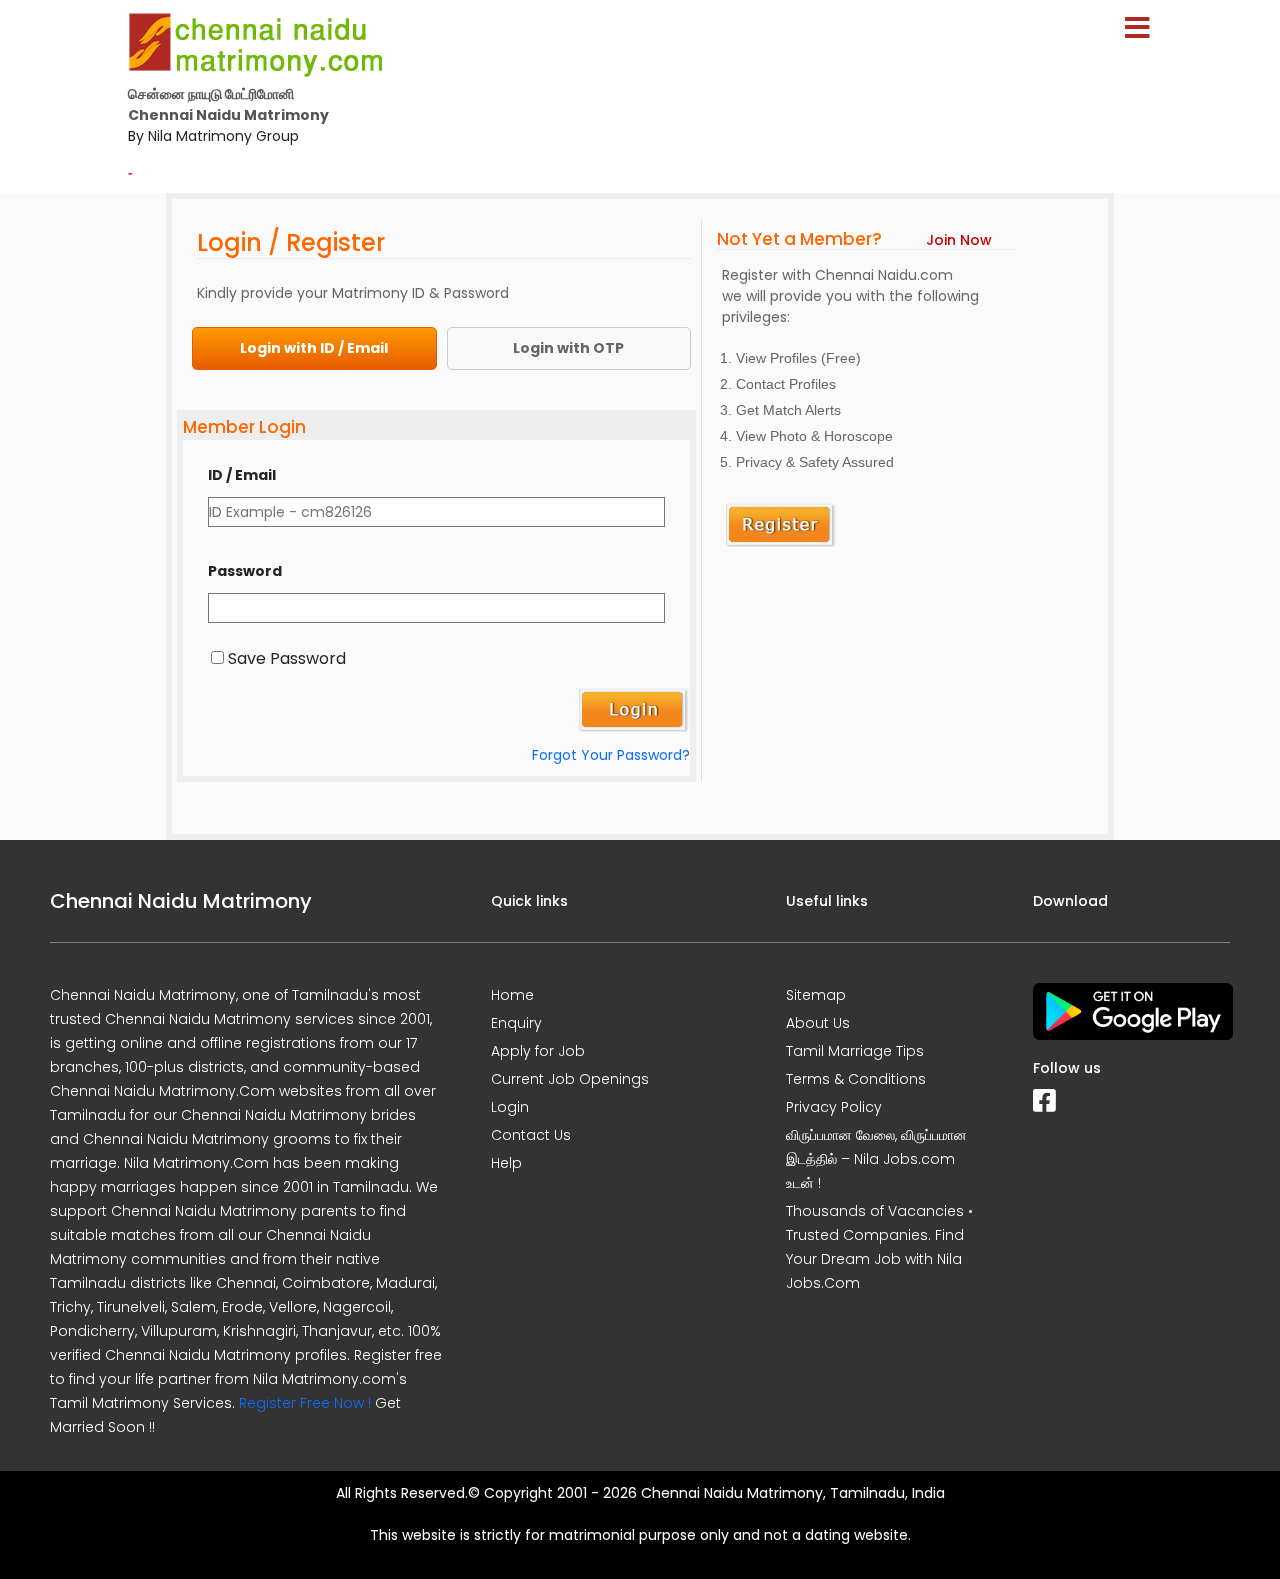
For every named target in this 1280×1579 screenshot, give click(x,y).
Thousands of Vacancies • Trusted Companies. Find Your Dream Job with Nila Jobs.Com (879, 1247)
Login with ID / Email (314, 348)
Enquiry (516, 1023)
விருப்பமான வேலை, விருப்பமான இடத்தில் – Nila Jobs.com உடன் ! (876, 1159)
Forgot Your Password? (611, 755)
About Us (818, 1023)
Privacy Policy (834, 1107)
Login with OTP (568, 348)
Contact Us (531, 1135)
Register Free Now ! (305, 1403)
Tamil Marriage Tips (855, 1051)
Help (506, 1163)
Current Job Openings (570, 1079)
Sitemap (816, 995)
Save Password (287, 658)
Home (512, 995)
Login (510, 1107)
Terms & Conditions (856, 1079)
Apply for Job (538, 1051)
